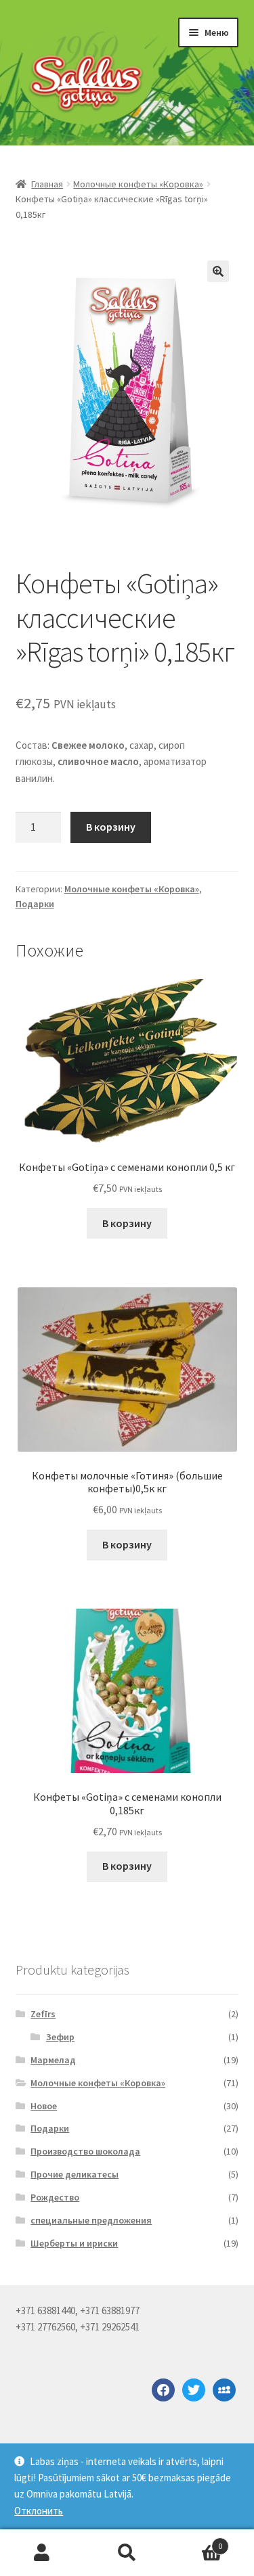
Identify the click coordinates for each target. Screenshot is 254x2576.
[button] (218, 271)
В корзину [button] (127, 1223)
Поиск (127, 2553)
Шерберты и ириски (74, 2243)
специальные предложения (91, 2220)
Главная (47, 184)
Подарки (35, 904)
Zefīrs (43, 2014)
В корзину (111, 827)
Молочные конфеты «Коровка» (138, 184)
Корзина (196, 2541)
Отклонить (39, 2511)
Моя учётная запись (42, 2553)
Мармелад (53, 2060)
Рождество (55, 2197)
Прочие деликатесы (75, 2174)
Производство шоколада (85, 2151)
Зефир (60, 2037)
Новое (44, 2106)
